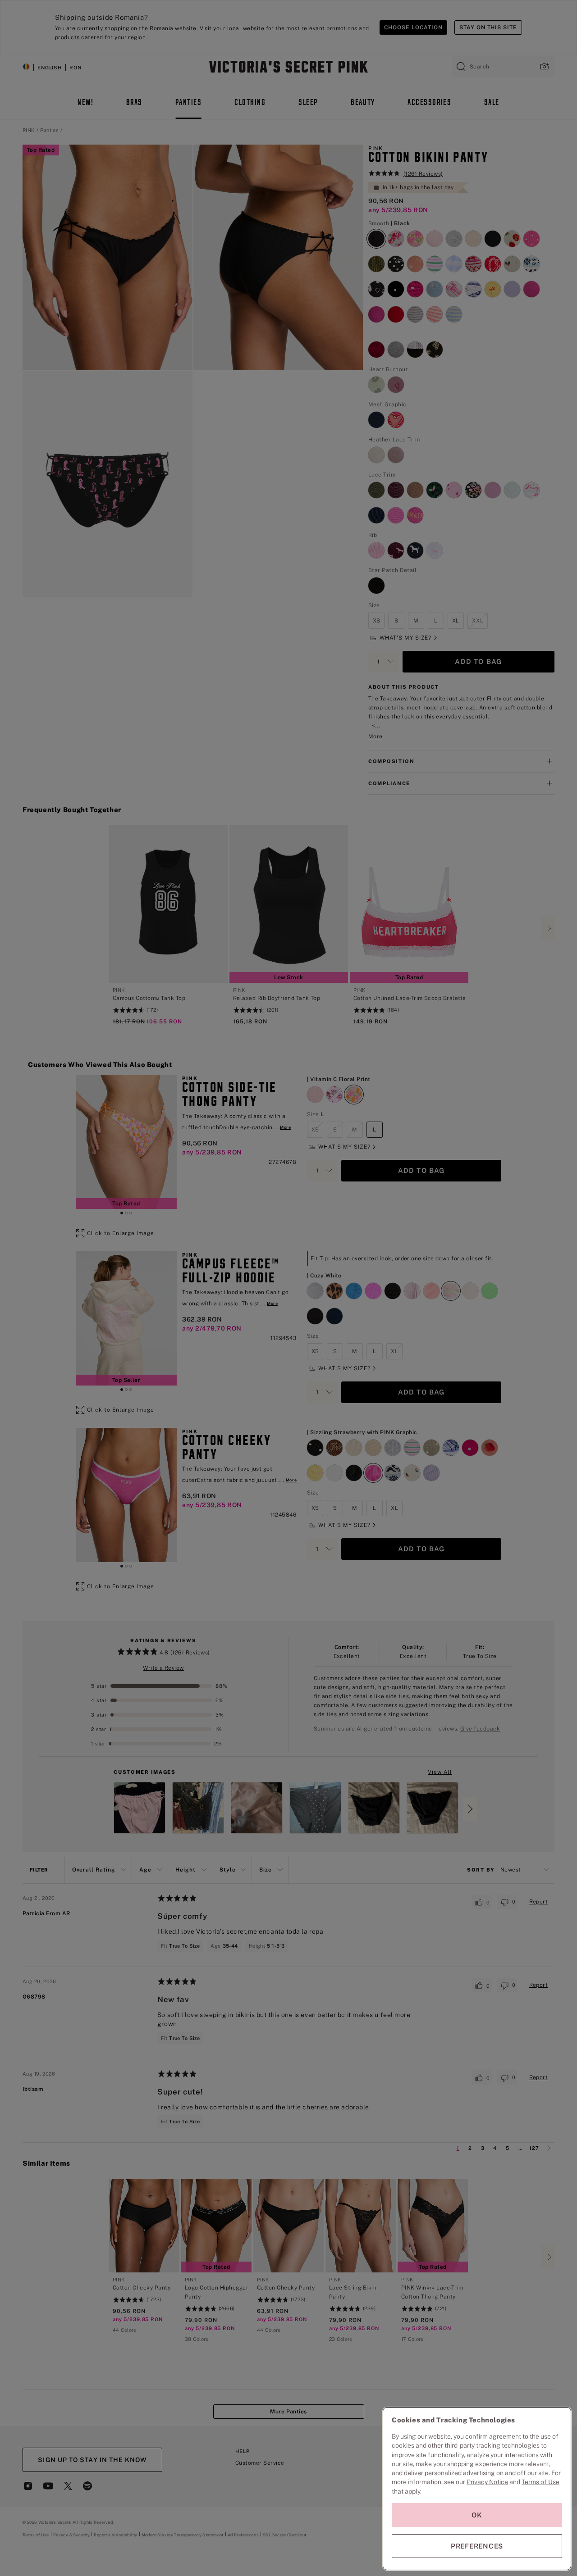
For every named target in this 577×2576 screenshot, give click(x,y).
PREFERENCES (477, 2546)
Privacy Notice (487, 2482)
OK (477, 2515)
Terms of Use (540, 2482)
